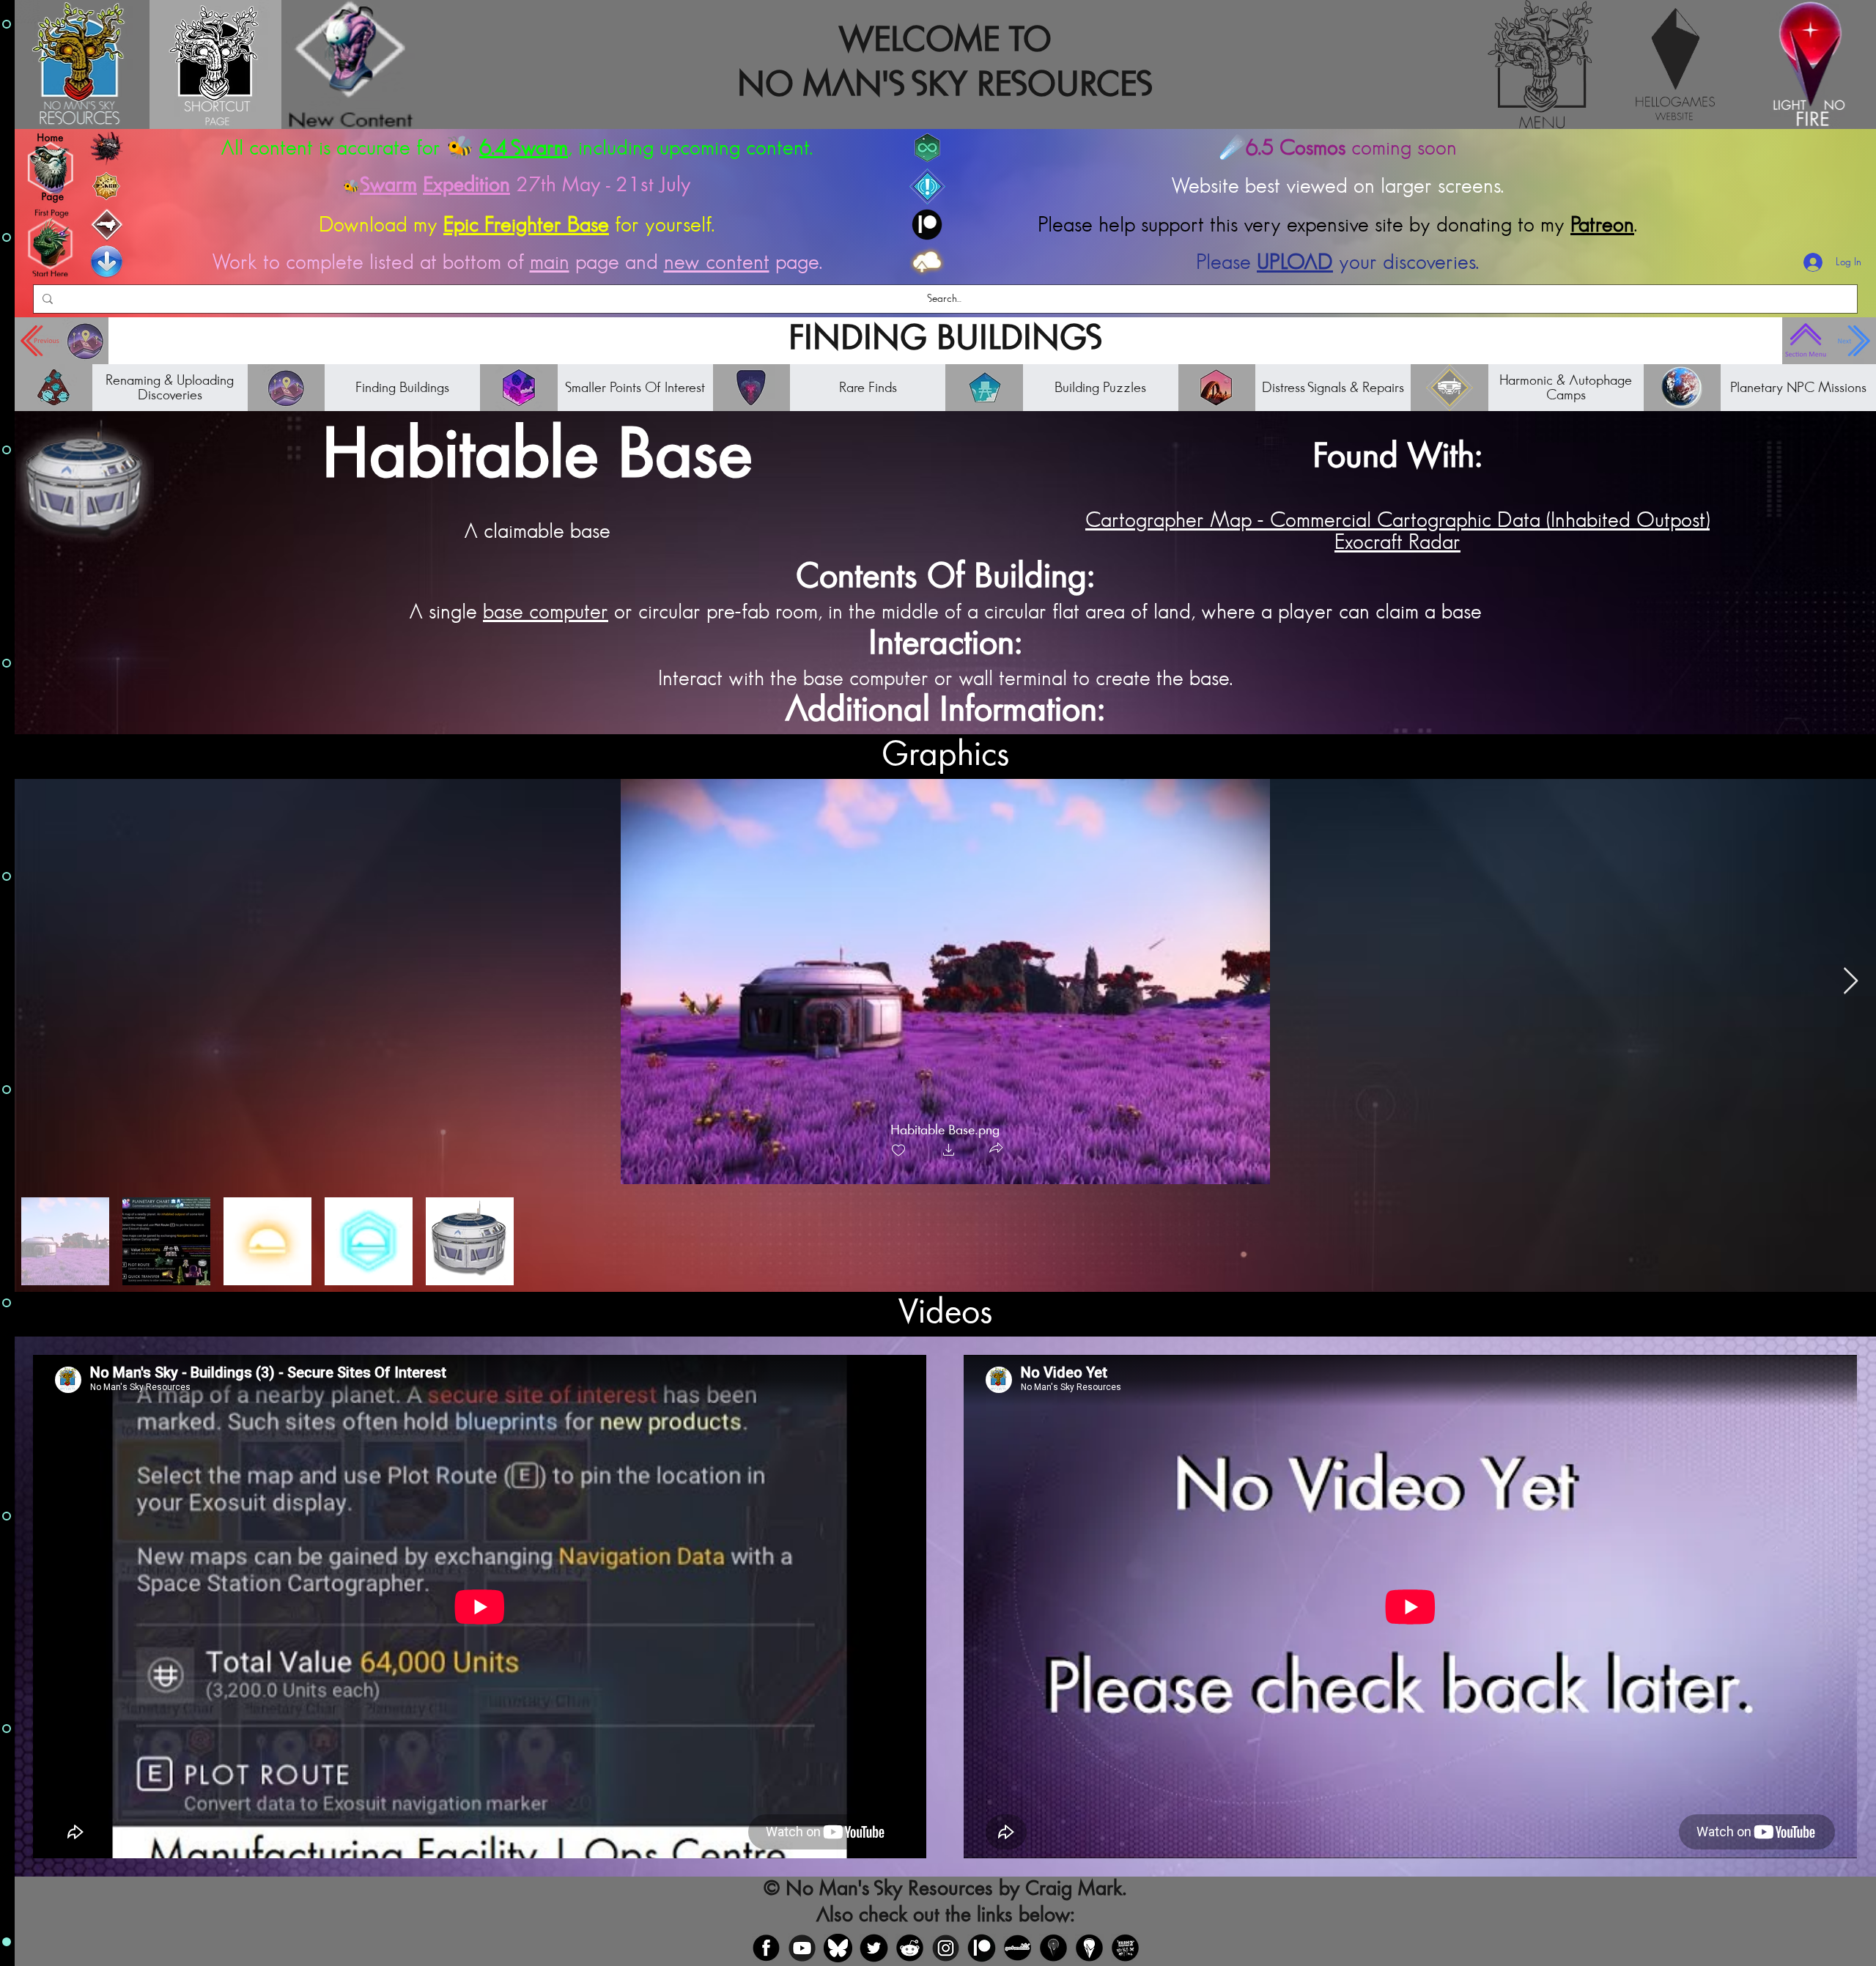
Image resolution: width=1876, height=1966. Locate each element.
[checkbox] (898, 1146)
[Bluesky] (838, 1943)
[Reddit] (910, 1943)
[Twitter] (874, 1943)
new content (717, 257)
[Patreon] (982, 1943)
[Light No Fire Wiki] (1089, 1943)
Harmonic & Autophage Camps (1566, 383)
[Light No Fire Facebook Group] (1053, 1943)
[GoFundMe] (1018, 1943)
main (550, 257)
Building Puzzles (1100, 383)
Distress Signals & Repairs (1333, 383)
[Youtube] (802, 1943)
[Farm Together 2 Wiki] (1125, 1943)
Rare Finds (868, 383)
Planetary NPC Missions (1798, 383)
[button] (949, 1146)
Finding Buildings (402, 383)
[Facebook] (766, 1943)
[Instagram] (946, 1943)
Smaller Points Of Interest (635, 383)
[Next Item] (1851, 976)
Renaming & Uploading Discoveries (170, 383)
